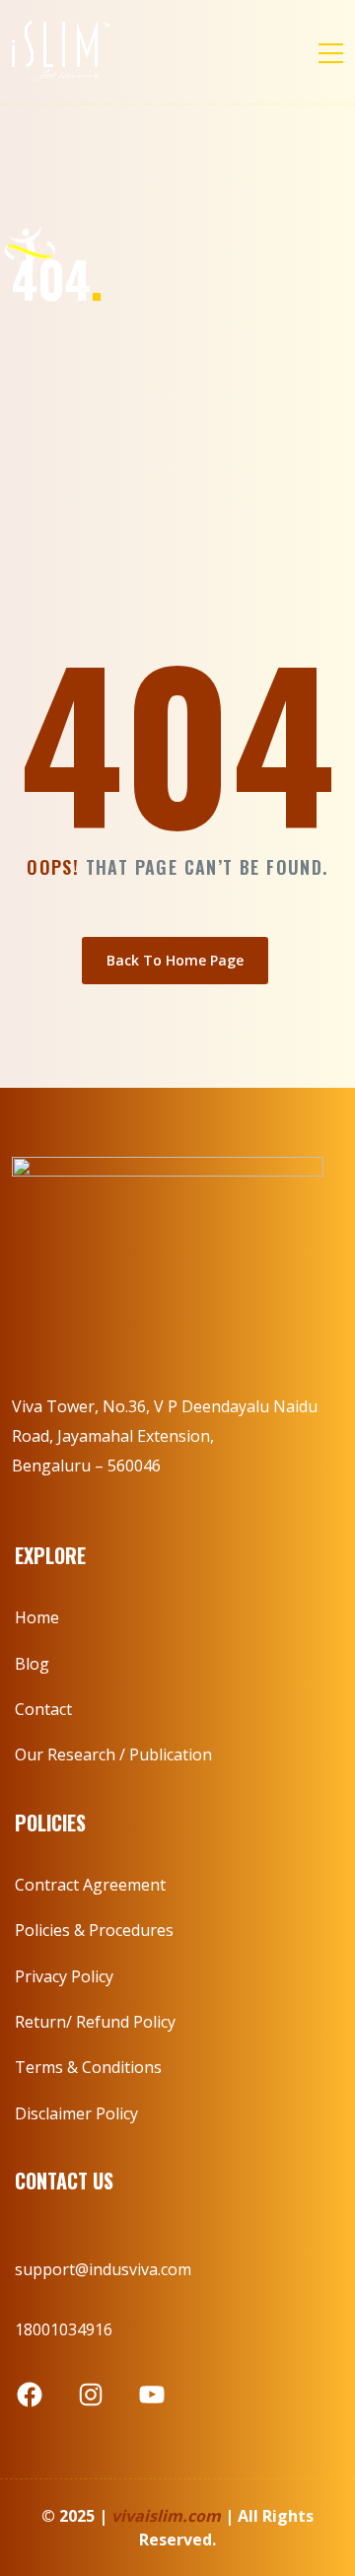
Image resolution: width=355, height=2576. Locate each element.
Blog (32, 1664)
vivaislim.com (166, 2516)
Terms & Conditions (88, 2067)
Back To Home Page (175, 960)
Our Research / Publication (113, 1754)
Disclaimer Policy (76, 2113)
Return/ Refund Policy (95, 2022)
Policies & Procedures (94, 1930)
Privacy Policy (64, 1976)
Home (37, 1617)
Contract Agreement (90, 1885)
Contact (43, 1709)
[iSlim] (61, 52)
